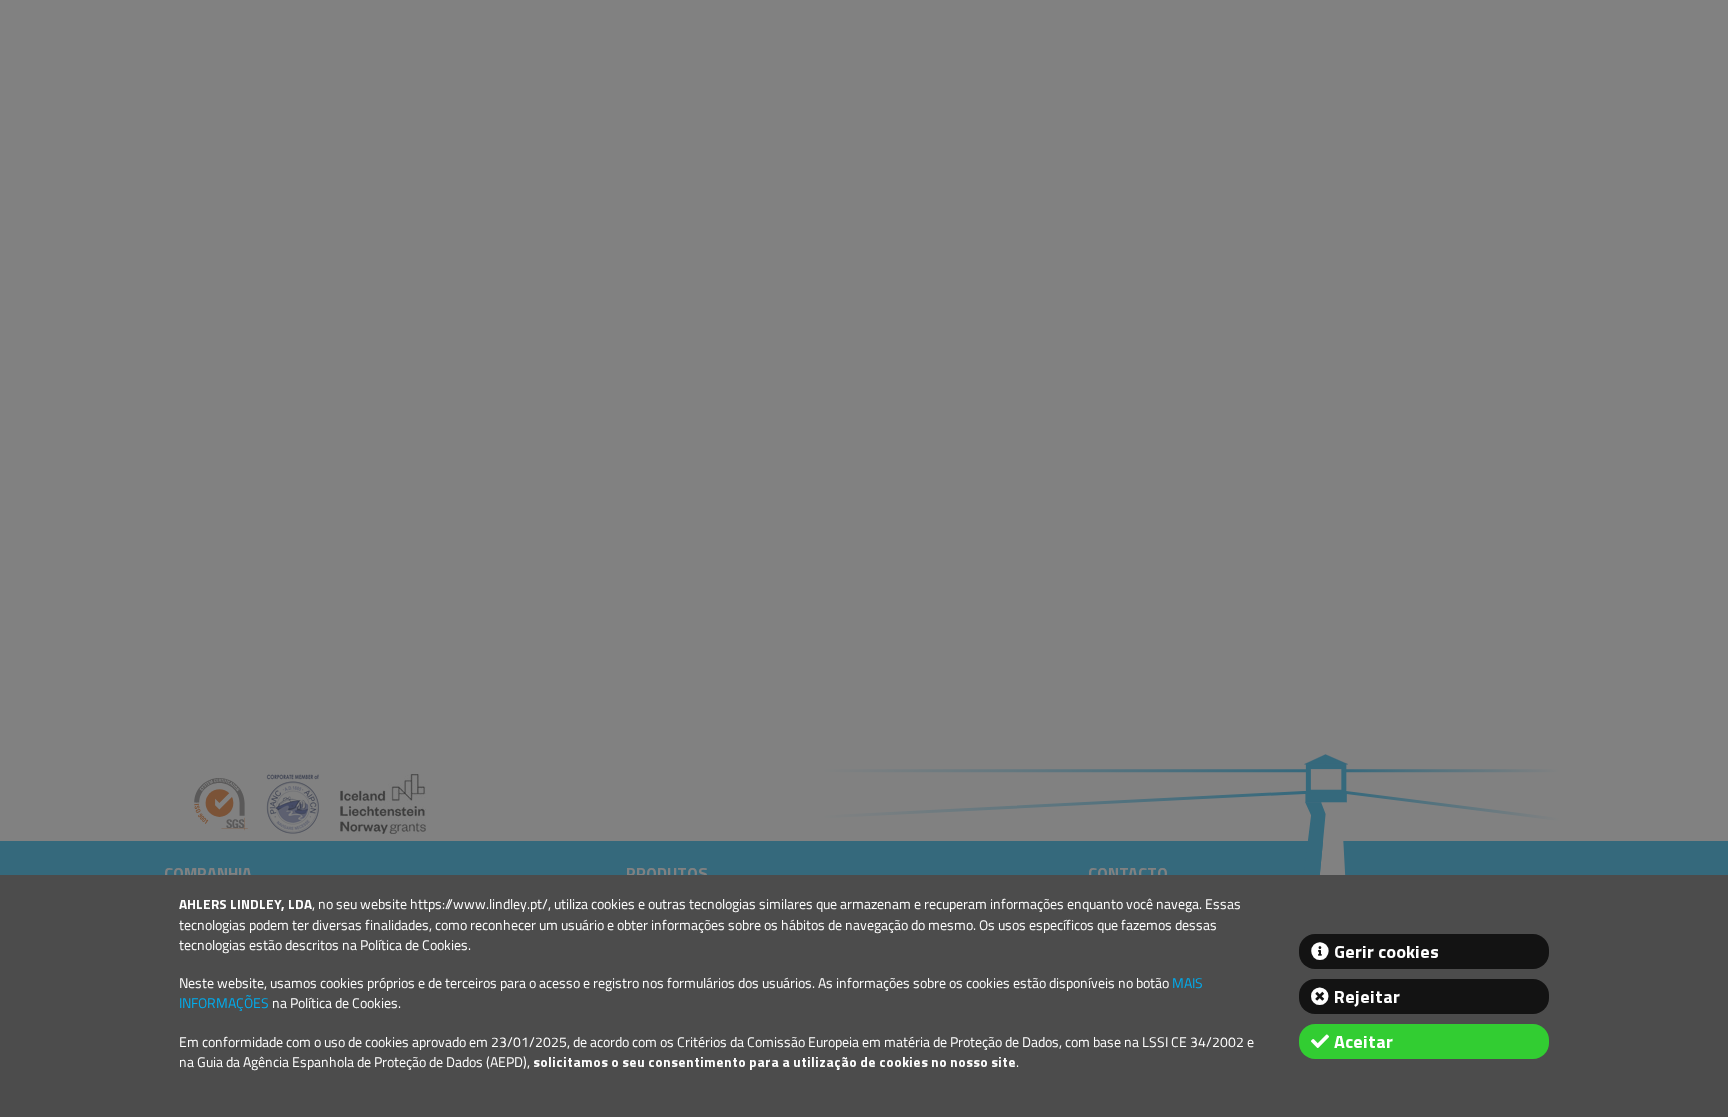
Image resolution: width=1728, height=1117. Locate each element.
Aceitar (1363, 1041)
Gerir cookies (1386, 951)
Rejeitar (1367, 996)
